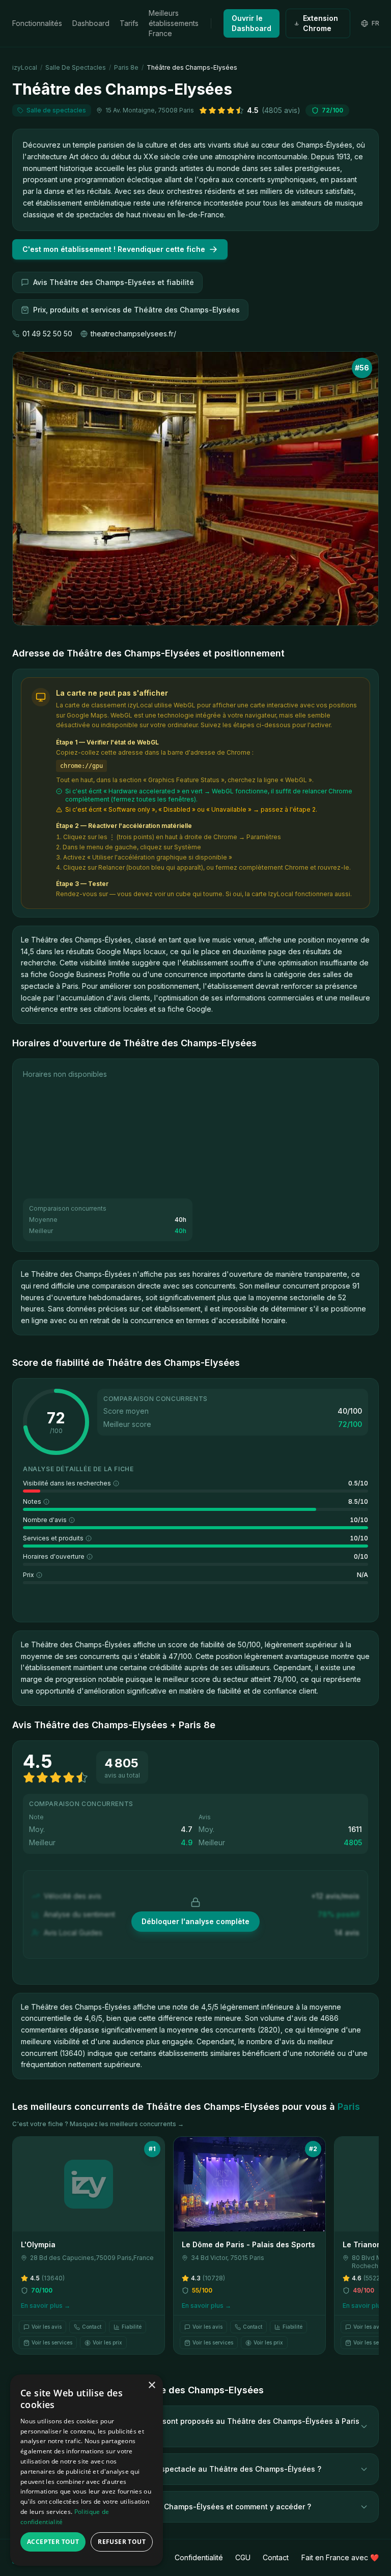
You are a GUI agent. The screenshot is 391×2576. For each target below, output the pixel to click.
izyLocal (25, 67)
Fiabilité (132, 2327)
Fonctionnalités (37, 23)
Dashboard (91, 23)
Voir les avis (47, 2327)
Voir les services (52, 2342)
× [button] (151, 2385)
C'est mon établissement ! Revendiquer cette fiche (114, 249)
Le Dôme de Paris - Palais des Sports (248, 2244)
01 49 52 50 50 (47, 334)
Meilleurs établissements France (174, 23)
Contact (92, 2327)
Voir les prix (107, 2342)
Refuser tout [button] (122, 2542)
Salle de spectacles (76, 67)
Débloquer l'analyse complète (195, 1921)
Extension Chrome (320, 23)
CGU (243, 2557)
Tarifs (129, 23)
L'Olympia (38, 2244)
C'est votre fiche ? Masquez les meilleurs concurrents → (98, 2124)
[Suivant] (366, 2250)
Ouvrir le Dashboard (252, 23)
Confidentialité (199, 2557)
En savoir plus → (46, 2306)
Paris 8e (126, 67)
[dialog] (87, 2470)
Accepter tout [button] (53, 2542)
